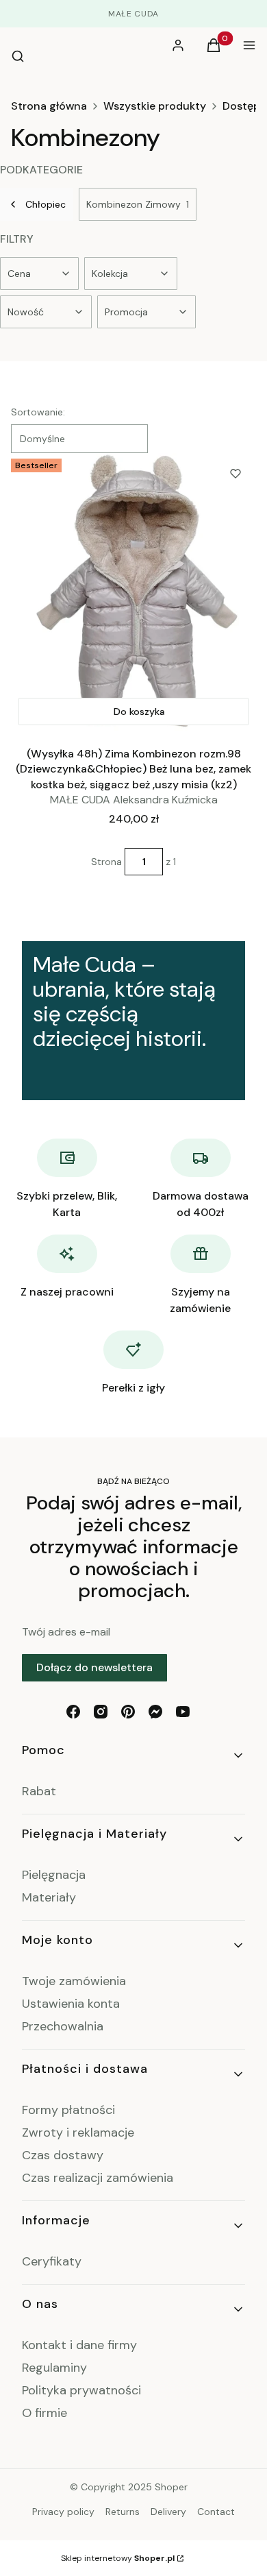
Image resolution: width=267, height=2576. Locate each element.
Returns (123, 2512)
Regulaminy (54, 2368)
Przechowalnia (63, 2026)
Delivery (168, 2512)
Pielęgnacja (54, 1875)
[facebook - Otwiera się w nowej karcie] (73, 1712)
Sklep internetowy (118, 2558)
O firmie (44, 2413)
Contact (216, 2512)
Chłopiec (46, 204)
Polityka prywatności (81, 2390)
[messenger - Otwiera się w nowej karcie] (155, 1712)
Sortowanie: (38, 412)
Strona (106, 862)
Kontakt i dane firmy (79, 2345)
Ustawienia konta (71, 2004)
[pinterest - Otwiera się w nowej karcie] (128, 1712)
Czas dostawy (63, 2155)
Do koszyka (139, 712)
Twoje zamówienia (74, 1981)
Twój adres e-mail (66, 1632)
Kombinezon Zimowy (138, 204)
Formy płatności (68, 2110)
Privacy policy (63, 2512)
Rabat (39, 1791)
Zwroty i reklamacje (78, 2133)
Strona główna (49, 106)
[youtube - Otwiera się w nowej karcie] (183, 1712)
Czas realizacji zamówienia (98, 2178)
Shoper (171, 2487)
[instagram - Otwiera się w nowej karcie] (101, 1712)
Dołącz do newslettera (94, 1667)
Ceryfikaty (52, 2261)
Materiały (49, 1897)
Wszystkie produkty (155, 106)
